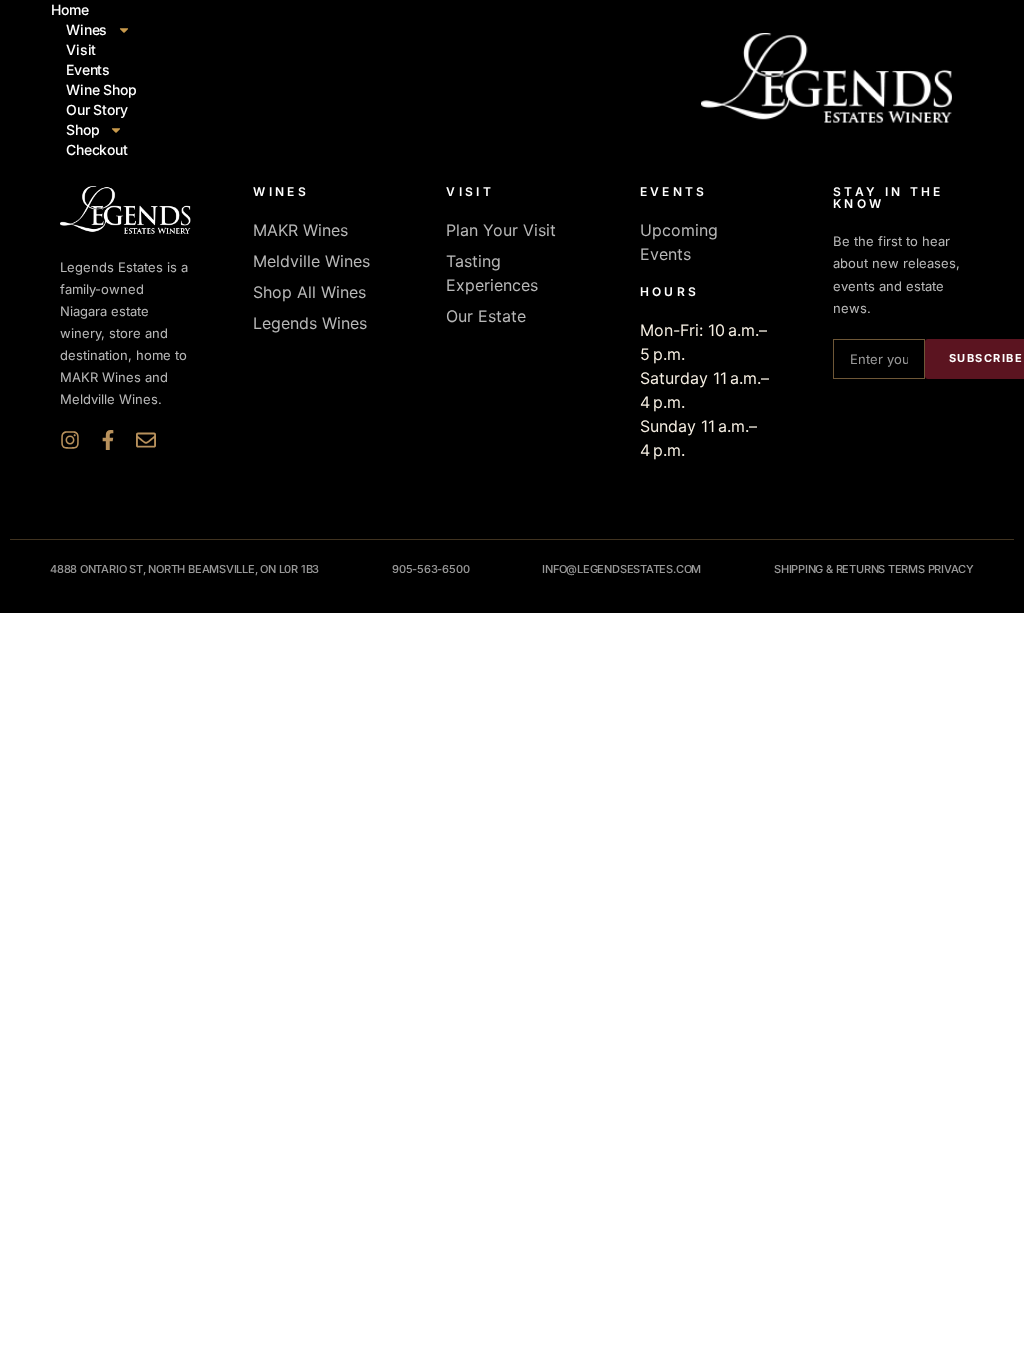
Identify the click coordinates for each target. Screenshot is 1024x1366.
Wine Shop (101, 89)
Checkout (96, 149)
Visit (81, 49)
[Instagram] (70, 440)
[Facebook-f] (108, 440)
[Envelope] (146, 440)
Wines (86, 29)
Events (88, 69)
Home (69, 9)
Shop (82, 129)
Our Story (96, 109)
